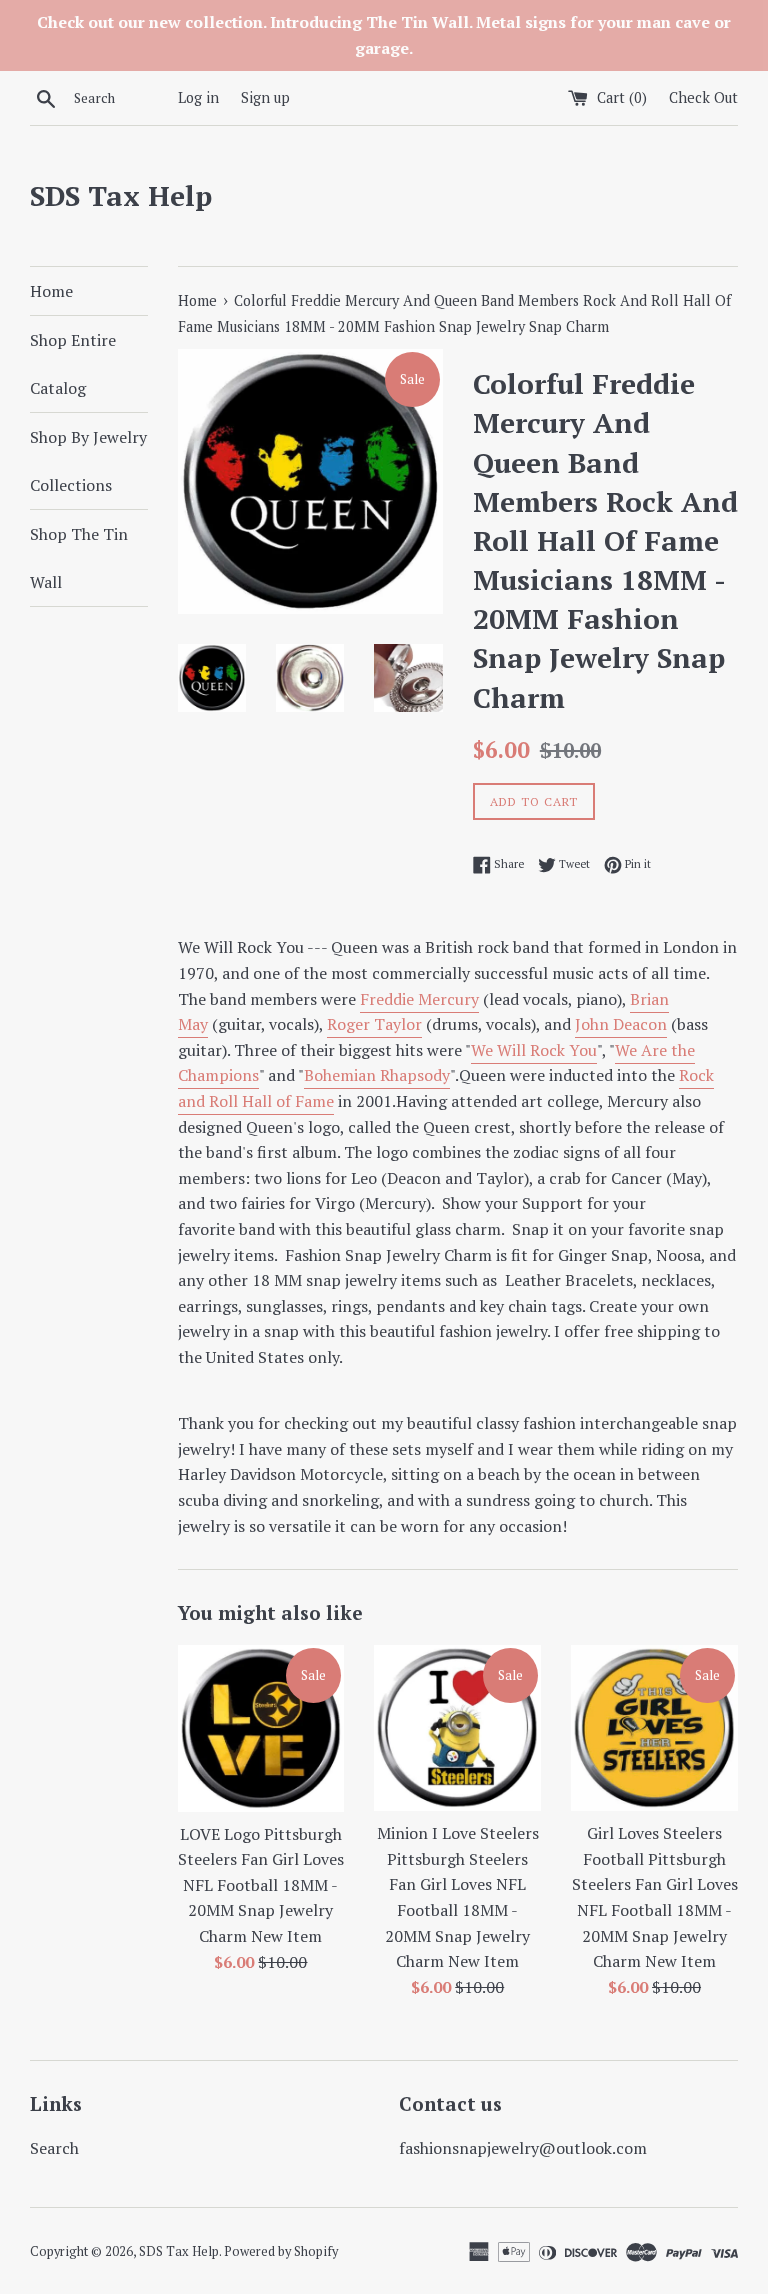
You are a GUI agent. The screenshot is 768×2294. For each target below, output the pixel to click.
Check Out (703, 97)
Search (54, 2148)
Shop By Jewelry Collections (88, 461)
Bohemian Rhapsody (377, 1075)
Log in (198, 97)
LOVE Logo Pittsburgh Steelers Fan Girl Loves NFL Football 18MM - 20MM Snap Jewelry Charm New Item (261, 1885)
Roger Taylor (374, 1024)
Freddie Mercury (419, 999)
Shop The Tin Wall (79, 558)
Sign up (265, 97)
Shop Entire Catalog (73, 364)
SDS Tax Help (121, 195)
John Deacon (621, 1024)
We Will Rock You (534, 1050)
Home (51, 291)
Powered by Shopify (281, 2251)
